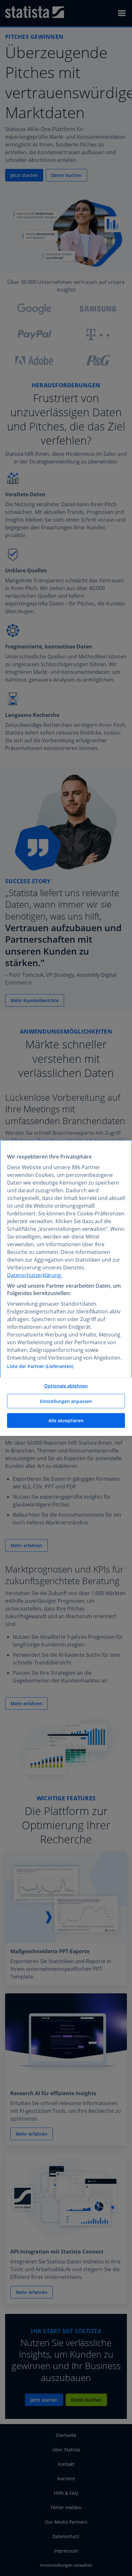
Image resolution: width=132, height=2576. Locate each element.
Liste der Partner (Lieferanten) (40, 1366)
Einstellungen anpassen (66, 1401)
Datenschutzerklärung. (35, 1275)
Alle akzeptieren (66, 1420)
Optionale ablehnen (66, 1386)
